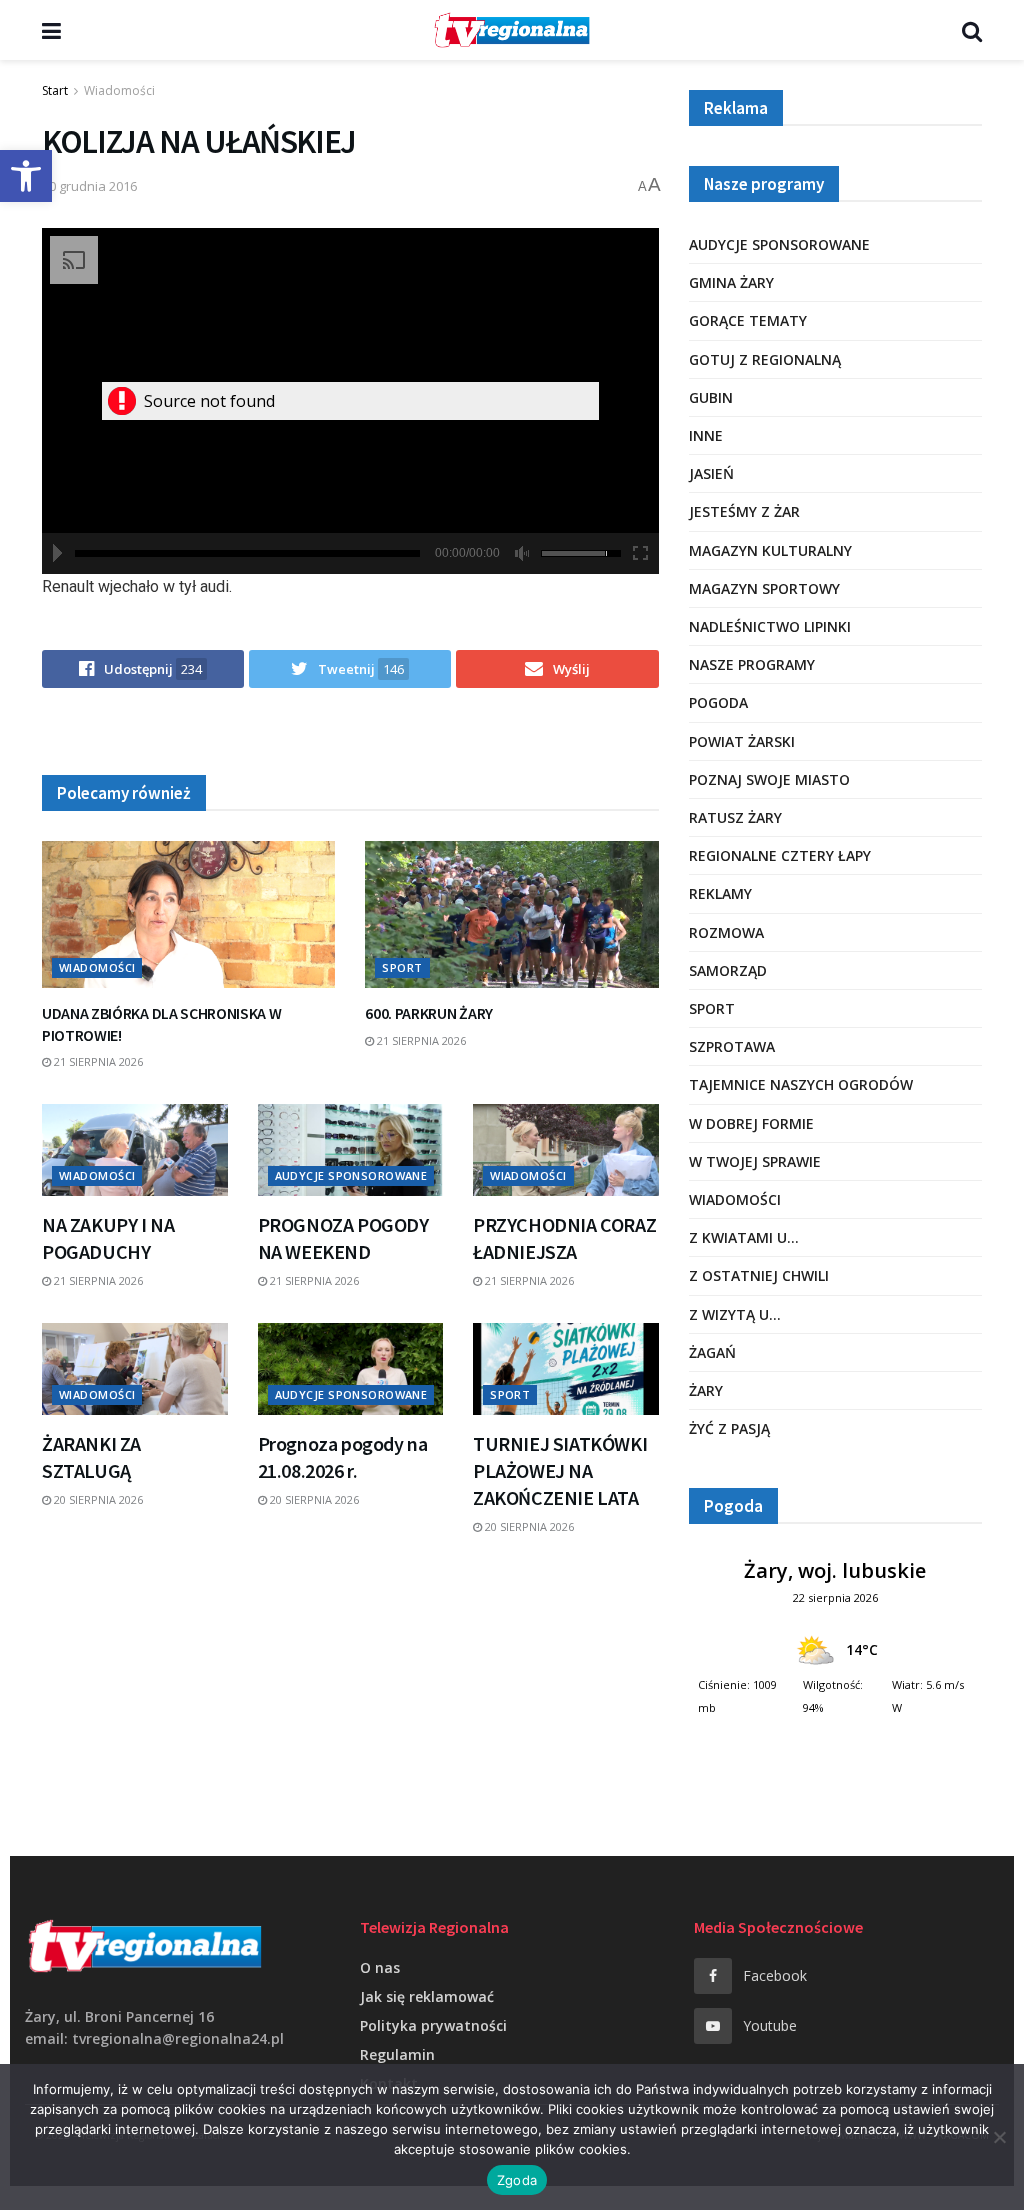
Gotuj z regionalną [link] (765, 359)
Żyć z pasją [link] (729, 1428)
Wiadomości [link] (119, 90)
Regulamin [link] (397, 2054)
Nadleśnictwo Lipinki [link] (770, 626)
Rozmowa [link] (726, 932)
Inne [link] (706, 435)
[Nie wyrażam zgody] (999, 2137)
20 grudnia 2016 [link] (89, 186)
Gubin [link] (711, 397)
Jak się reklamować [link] (427, 1996)
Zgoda (517, 2180)
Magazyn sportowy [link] (764, 588)
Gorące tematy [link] (748, 320)
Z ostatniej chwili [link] (759, 1275)
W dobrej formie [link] (751, 1123)
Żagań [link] (712, 1352)
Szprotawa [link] (732, 1046)
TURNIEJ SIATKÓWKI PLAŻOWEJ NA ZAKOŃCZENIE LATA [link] (560, 1470)
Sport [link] (402, 967)
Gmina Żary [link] (731, 282)
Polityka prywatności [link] (433, 2025)
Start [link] (55, 90)
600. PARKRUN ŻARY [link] (429, 1013)
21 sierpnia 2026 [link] (97, 1061)
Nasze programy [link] (752, 664)
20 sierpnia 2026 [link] (97, 1499)
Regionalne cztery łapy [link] (780, 855)
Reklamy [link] (720, 893)
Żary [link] (706, 1390)
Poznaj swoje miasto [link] (769, 779)
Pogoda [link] (718, 702)
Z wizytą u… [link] (735, 1314)
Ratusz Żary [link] (735, 817)
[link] (26, 176)
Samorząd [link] (728, 970)
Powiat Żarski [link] (742, 741)
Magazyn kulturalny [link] (770, 550)
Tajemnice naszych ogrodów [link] (801, 1084)
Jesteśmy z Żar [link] (744, 511)
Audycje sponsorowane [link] (351, 1175)
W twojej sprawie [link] (755, 1161)
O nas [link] (380, 1967)
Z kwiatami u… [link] (744, 1237)
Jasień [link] (711, 473)
